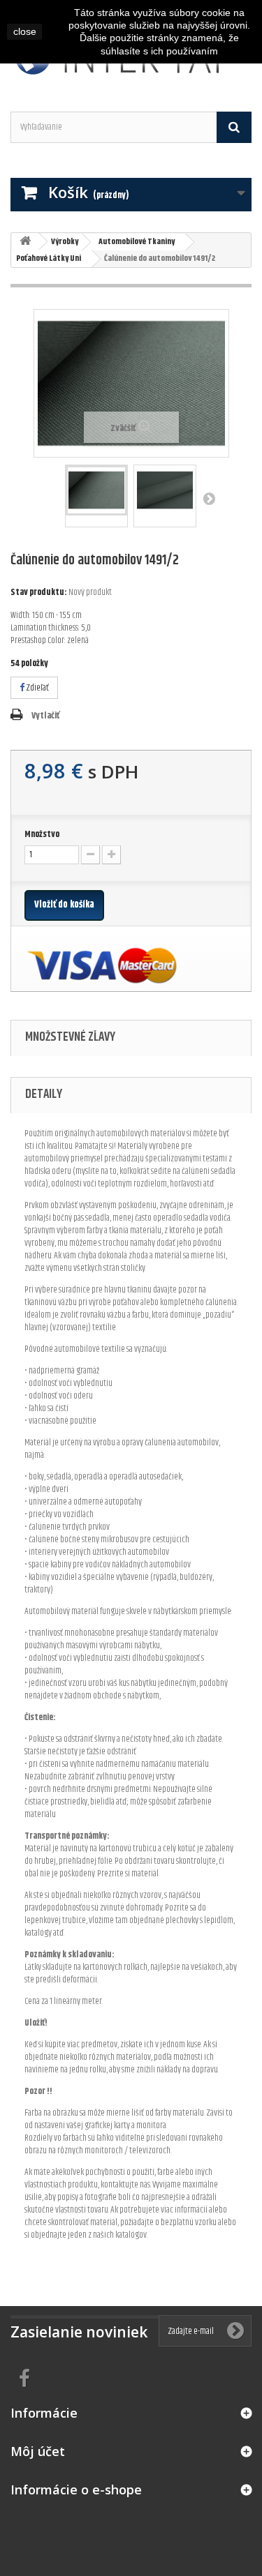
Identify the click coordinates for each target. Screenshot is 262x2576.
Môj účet (38, 2451)
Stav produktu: (39, 592)
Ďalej (209, 498)
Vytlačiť (45, 716)
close (25, 31)
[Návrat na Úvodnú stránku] (25, 242)
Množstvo (42, 834)
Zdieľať (37, 688)
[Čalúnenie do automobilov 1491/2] (96, 490)
